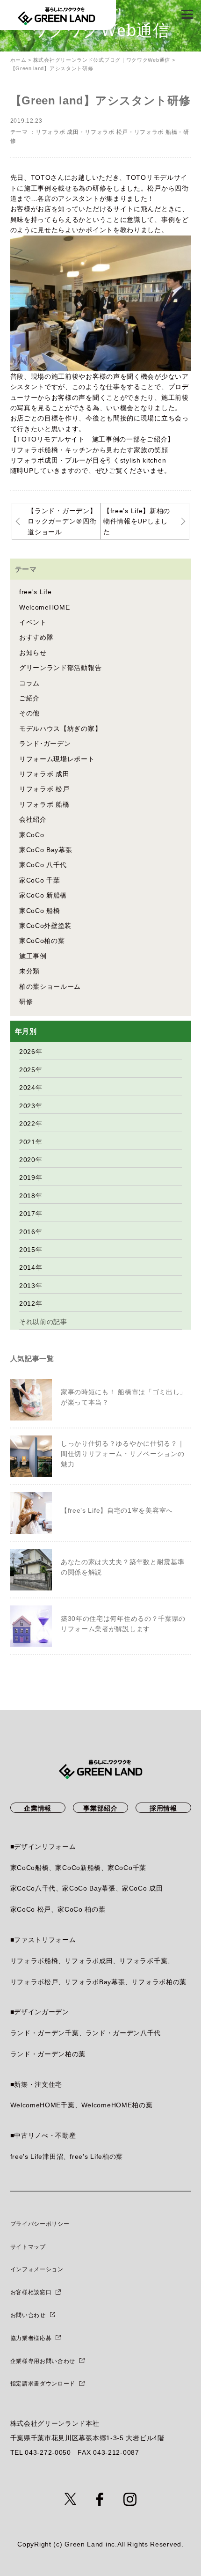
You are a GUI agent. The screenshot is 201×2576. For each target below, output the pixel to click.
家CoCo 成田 (143, 1888)
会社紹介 (33, 819)
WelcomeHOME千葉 (43, 2105)
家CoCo (32, 835)
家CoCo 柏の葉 (81, 1909)
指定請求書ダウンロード (43, 2384)
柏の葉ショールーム (50, 986)
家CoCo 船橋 (40, 911)
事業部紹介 (100, 1808)
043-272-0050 (48, 2452)
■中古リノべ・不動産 (43, 2135)
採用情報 (163, 1808)
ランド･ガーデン (45, 743)
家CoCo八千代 (33, 1888)
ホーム (18, 60)
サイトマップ (28, 2247)
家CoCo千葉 (127, 1868)
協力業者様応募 (31, 2338)
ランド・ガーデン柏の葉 (48, 2054)
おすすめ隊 (36, 637)
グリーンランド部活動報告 (60, 668)
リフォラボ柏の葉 (159, 1982)
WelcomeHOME (45, 607)
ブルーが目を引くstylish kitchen (115, 460)
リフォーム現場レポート (57, 759)
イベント (33, 622)
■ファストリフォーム (43, 1940)
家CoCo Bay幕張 (46, 850)
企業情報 (38, 1808)
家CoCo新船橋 (78, 1868)
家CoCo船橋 (30, 1868)
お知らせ (33, 653)
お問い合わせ (28, 2315)
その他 (29, 713)
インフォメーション (37, 2269)
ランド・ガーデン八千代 (123, 2033)
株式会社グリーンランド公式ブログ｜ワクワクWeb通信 (102, 60)
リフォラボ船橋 (34, 1961)
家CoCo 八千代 (43, 865)
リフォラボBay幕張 (95, 1982)
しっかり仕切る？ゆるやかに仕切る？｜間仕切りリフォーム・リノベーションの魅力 (123, 1454)
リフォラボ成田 (89, 1961)
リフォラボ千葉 (143, 1961)
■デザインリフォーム (43, 1847)
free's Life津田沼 (37, 2156)
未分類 (29, 971)
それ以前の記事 (43, 1322)
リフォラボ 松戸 (106, 132)
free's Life (36, 592)
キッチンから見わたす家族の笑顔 (117, 450)
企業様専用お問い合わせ (43, 2361)
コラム (29, 683)
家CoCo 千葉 (40, 880)
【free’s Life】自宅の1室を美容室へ (117, 1510)
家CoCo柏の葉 (42, 941)
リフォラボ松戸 (34, 1982)
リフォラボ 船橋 (156, 132)
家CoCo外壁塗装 (45, 926)
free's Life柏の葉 (96, 2156)
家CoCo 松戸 (31, 1909)
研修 (26, 1001)
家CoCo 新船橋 (43, 895)
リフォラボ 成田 (57, 132)
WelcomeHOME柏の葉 (117, 2105)
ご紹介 (29, 698)
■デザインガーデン (40, 2012)
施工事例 (33, 956)
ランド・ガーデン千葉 (45, 2033)
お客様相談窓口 (31, 2292)
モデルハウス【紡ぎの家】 (60, 729)
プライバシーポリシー (40, 2224)
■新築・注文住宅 (36, 2084)
